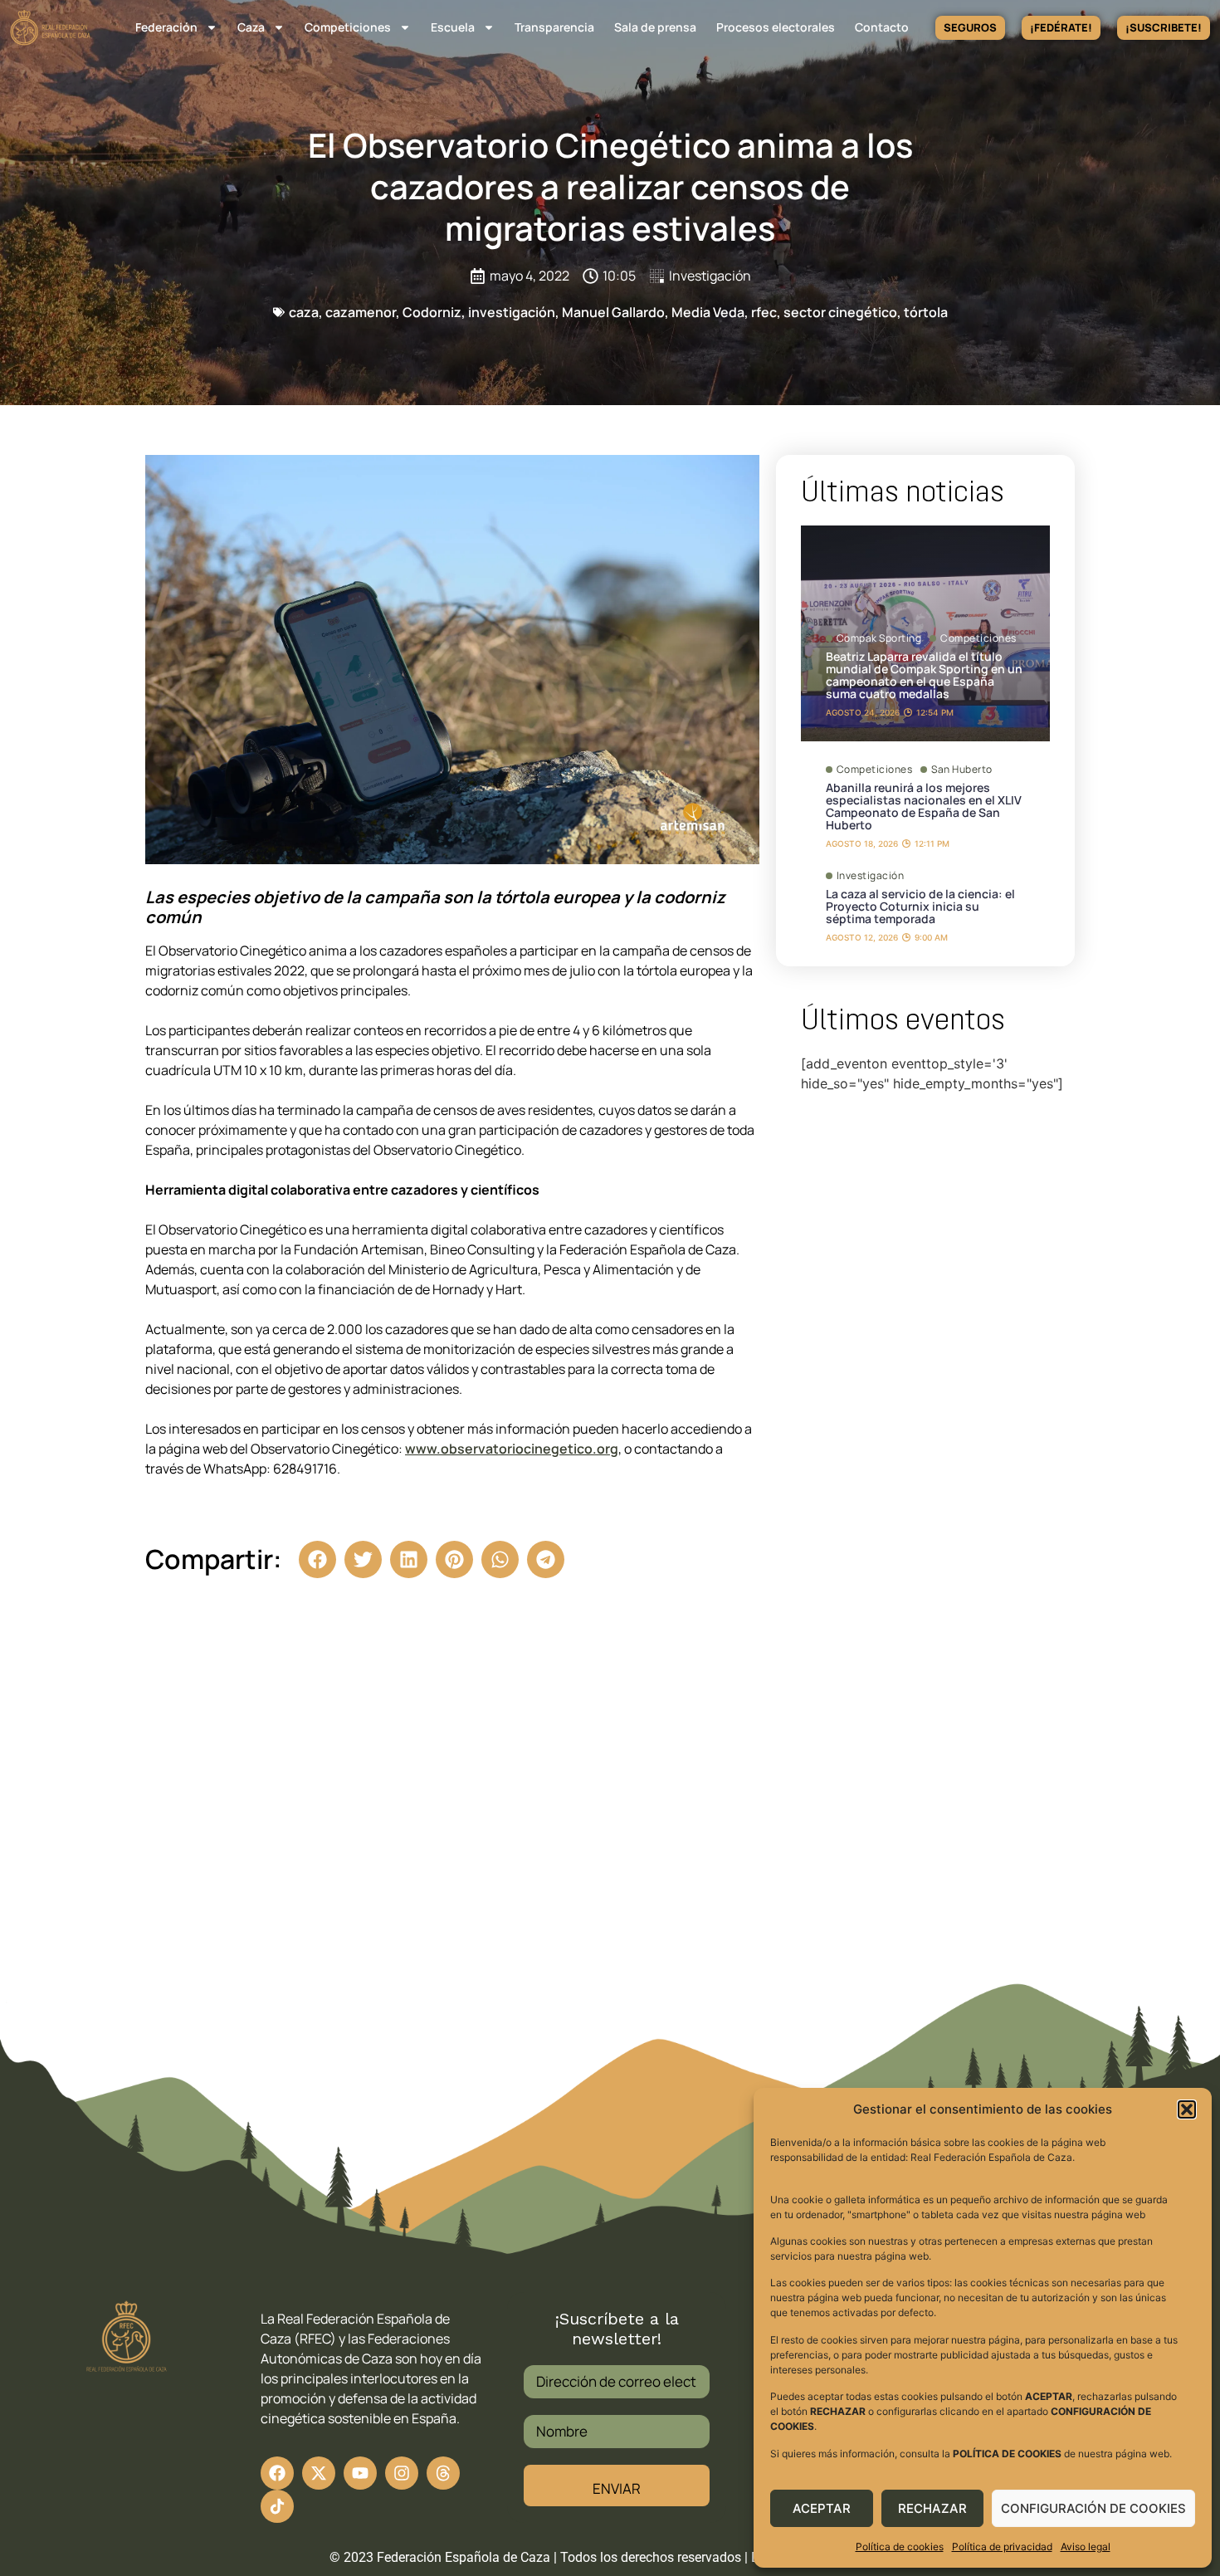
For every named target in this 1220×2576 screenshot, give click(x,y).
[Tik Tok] (443, 2473)
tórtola (926, 312)
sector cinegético (840, 312)
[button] (1187, 2109)
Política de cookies (900, 2547)
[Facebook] (277, 2473)
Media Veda (708, 312)
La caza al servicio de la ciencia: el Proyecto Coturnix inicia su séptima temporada (920, 906)
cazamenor (361, 312)
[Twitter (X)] (319, 2473)
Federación (166, 27)
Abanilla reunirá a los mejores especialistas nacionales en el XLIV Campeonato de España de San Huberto (924, 806)
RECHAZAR (932, 2508)
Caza (251, 27)
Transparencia (554, 27)
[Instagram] (402, 2473)
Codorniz (432, 312)
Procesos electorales (776, 27)
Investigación (710, 276)
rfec (764, 312)
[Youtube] (360, 2473)
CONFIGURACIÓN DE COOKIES (1093, 2508)
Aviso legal (1086, 2547)
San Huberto (962, 770)
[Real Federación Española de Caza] (50, 28)
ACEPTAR (822, 2508)
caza (304, 312)
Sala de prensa (655, 27)
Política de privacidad (1002, 2547)
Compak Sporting (879, 638)
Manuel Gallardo (613, 312)
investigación (512, 312)
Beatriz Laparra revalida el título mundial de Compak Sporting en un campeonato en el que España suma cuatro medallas (924, 675)
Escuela (453, 27)
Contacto (882, 27)
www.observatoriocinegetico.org (512, 1449)
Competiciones (348, 27)
